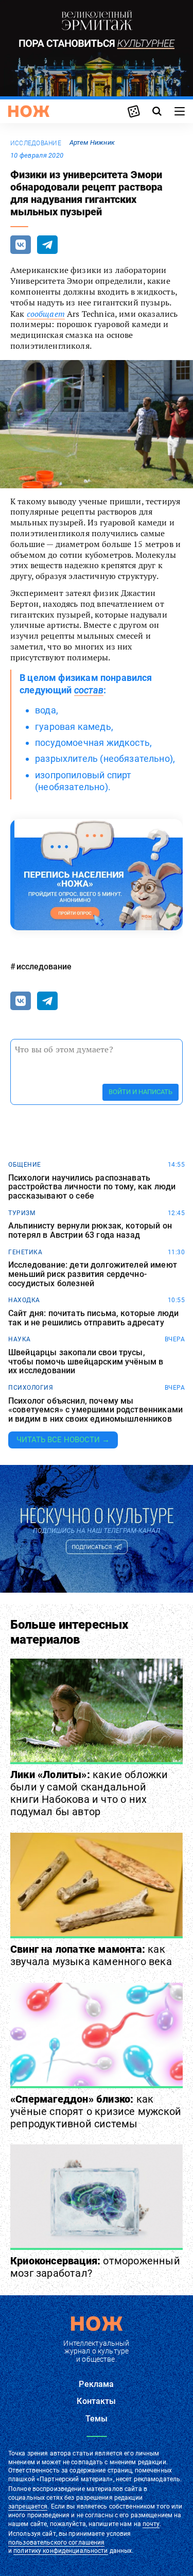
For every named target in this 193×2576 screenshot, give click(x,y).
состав (89, 690)
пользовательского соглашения (56, 2543)
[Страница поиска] (157, 111)
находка (24, 1300)
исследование (36, 143)
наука (20, 1339)
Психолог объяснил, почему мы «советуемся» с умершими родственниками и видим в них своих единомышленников (95, 1410)
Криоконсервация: (95, 2267)
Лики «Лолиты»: (89, 1793)
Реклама (96, 2384)
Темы (97, 2419)
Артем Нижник (92, 142)
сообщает (46, 314)
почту (151, 2524)
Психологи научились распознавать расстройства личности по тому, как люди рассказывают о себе (92, 1187)
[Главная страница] (29, 111)
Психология (31, 1388)
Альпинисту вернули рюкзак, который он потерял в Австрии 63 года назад (90, 1230)
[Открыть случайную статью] (134, 111)
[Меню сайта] (180, 111)
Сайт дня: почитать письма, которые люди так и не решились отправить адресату (93, 1318)
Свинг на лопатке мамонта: (91, 1955)
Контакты (96, 2401)
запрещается (28, 2506)
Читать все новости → (63, 1440)
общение (25, 1165)
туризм (22, 1213)
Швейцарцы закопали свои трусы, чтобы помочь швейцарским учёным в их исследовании (86, 1362)
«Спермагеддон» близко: (96, 2111)
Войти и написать (141, 1092)
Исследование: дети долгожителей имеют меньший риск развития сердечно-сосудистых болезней (93, 1274)
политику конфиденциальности (60, 2551)
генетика (25, 1252)
